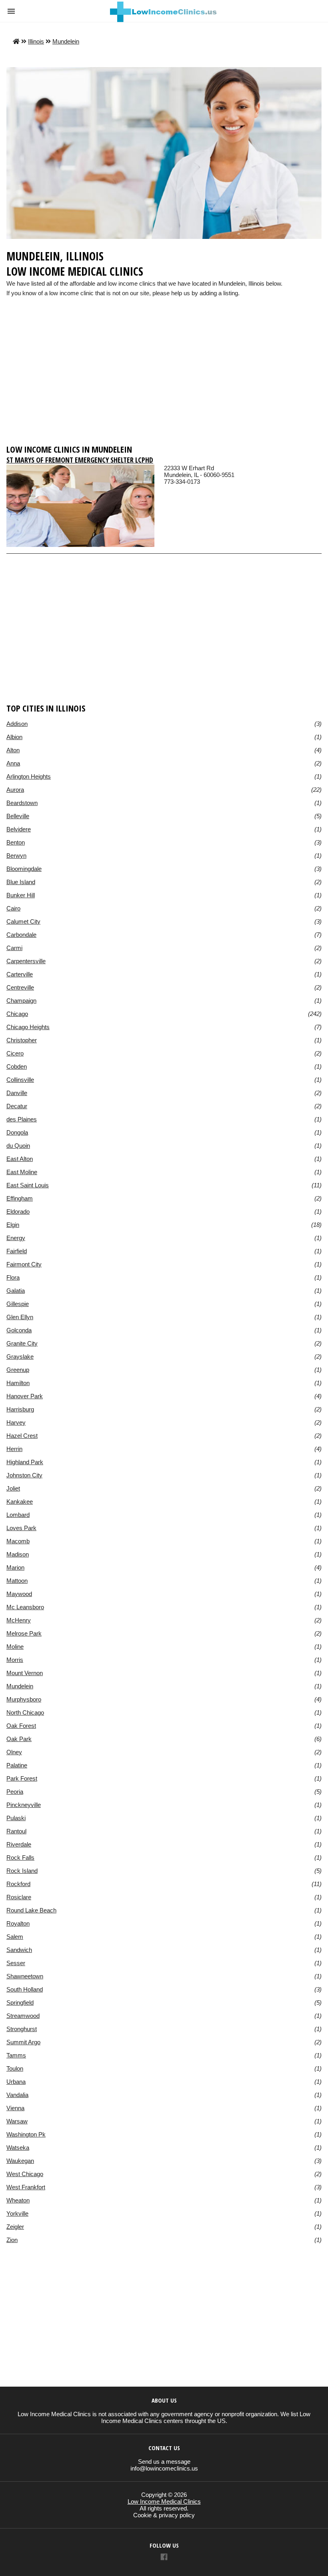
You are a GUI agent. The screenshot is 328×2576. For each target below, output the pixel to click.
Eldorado (18, 1211)
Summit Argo (23, 2042)
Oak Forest (21, 1726)
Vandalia (17, 2095)
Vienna (15, 2108)
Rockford (18, 1884)
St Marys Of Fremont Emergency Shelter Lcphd (80, 460)
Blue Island (21, 882)
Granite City (22, 1343)
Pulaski (16, 1818)
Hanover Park (25, 1396)
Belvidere (19, 829)
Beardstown (22, 803)
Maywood (19, 1594)
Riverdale (19, 1844)
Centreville (20, 987)
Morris (15, 1660)
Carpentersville (26, 961)
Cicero (15, 1053)
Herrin (14, 1449)
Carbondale (21, 935)
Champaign (21, 1001)
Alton (13, 750)
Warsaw (17, 2121)
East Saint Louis (28, 1185)
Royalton (18, 1923)
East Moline (22, 1172)
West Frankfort (26, 2187)
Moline (15, 1647)
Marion (15, 1567)
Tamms (16, 2055)
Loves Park (21, 1528)
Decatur (17, 1106)
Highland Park (25, 1462)
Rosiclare (19, 1897)
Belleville (18, 816)
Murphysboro (24, 1699)
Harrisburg (20, 1409)
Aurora (15, 790)
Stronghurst (22, 2029)
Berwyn (16, 856)
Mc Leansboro (25, 1607)
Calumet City (23, 921)
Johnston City (24, 1475)
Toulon (15, 2068)
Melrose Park (24, 1633)
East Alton (20, 1159)
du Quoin (18, 1146)
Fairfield (17, 1251)
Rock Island (22, 1871)
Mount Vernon (25, 1673)
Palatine (17, 1765)
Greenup (18, 1370)
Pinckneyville (24, 1805)
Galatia (16, 1291)
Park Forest (22, 1778)
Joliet (13, 1488)
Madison (18, 1554)
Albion (14, 737)
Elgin (13, 1225)
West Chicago (25, 2174)
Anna (13, 763)
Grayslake (20, 1357)
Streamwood (23, 2016)
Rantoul (16, 1831)
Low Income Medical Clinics (164, 2501)
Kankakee (20, 1502)
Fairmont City (24, 1264)
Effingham (20, 1198)
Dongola (17, 1132)
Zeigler (15, 2227)
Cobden (17, 1066)
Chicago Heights (28, 1027)
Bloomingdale (24, 869)
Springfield (20, 2003)
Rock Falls (20, 1857)
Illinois (36, 41)
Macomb (18, 1541)
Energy (16, 1238)
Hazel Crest (22, 1436)
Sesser (16, 1963)
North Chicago (25, 1712)
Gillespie (18, 1304)
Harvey (16, 1422)
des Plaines (22, 1119)
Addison (17, 724)
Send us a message (164, 2462)
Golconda (19, 1330)
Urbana (16, 2082)
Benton (16, 842)
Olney (14, 1752)
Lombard (18, 1515)
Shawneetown (25, 1976)
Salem (15, 1937)
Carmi (14, 948)
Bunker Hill (21, 895)
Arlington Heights (29, 776)
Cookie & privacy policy (164, 2515)
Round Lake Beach (31, 1910)
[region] (164, 378)
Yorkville (17, 2213)
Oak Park (19, 1739)
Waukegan (20, 2161)
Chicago (17, 1014)
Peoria (15, 1792)
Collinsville (20, 1080)
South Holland (25, 1989)
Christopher (22, 1040)
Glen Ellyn (20, 1317)
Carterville (20, 974)
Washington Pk (26, 2134)
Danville (17, 1093)
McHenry (19, 1620)
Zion (12, 2240)
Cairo (13, 908)
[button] (11, 11)
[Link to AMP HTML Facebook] (164, 2558)
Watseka (18, 2148)
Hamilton (18, 1383)
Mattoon (17, 1581)
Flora (13, 1277)
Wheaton (18, 2200)
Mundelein (66, 41)
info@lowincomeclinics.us (164, 2468)
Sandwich (19, 1950)
